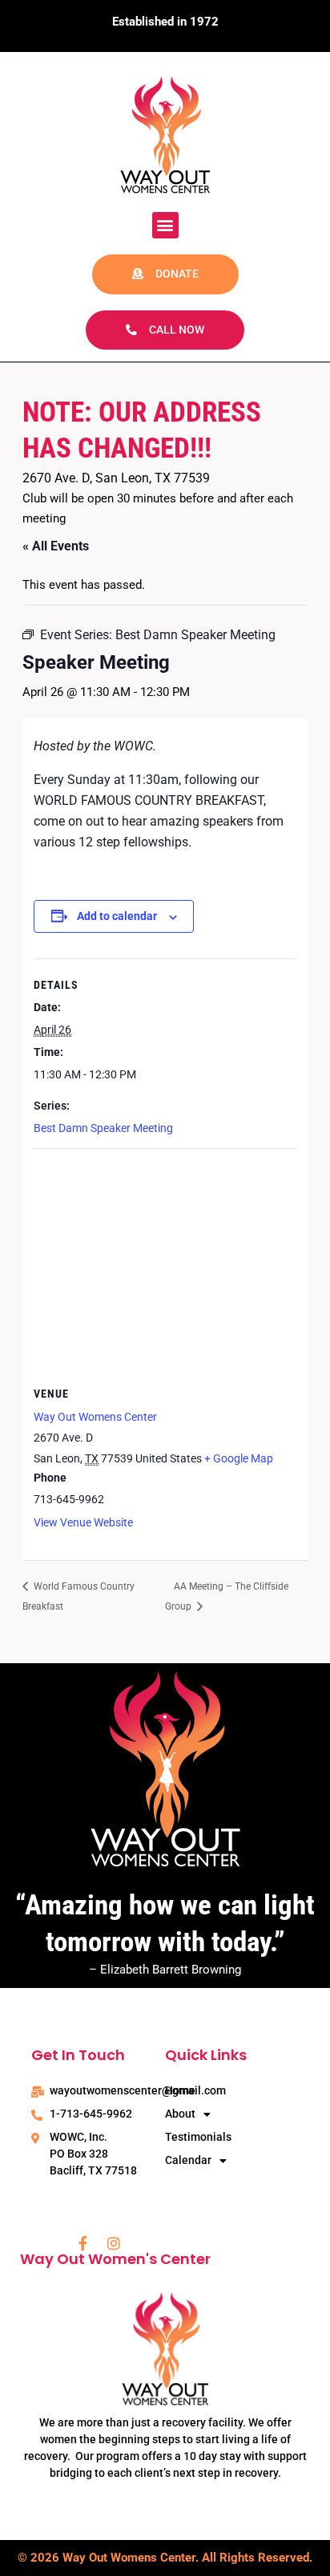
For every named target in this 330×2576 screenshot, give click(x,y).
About (180, 2114)
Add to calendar (117, 916)
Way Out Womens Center (95, 1417)
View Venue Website (83, 1522)
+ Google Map (239, 1458)
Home (180, 2090)
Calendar (188, 2160)
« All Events (56, 546)
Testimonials (198, 2137)
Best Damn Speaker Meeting (103, 1128)
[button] (165, 225)
